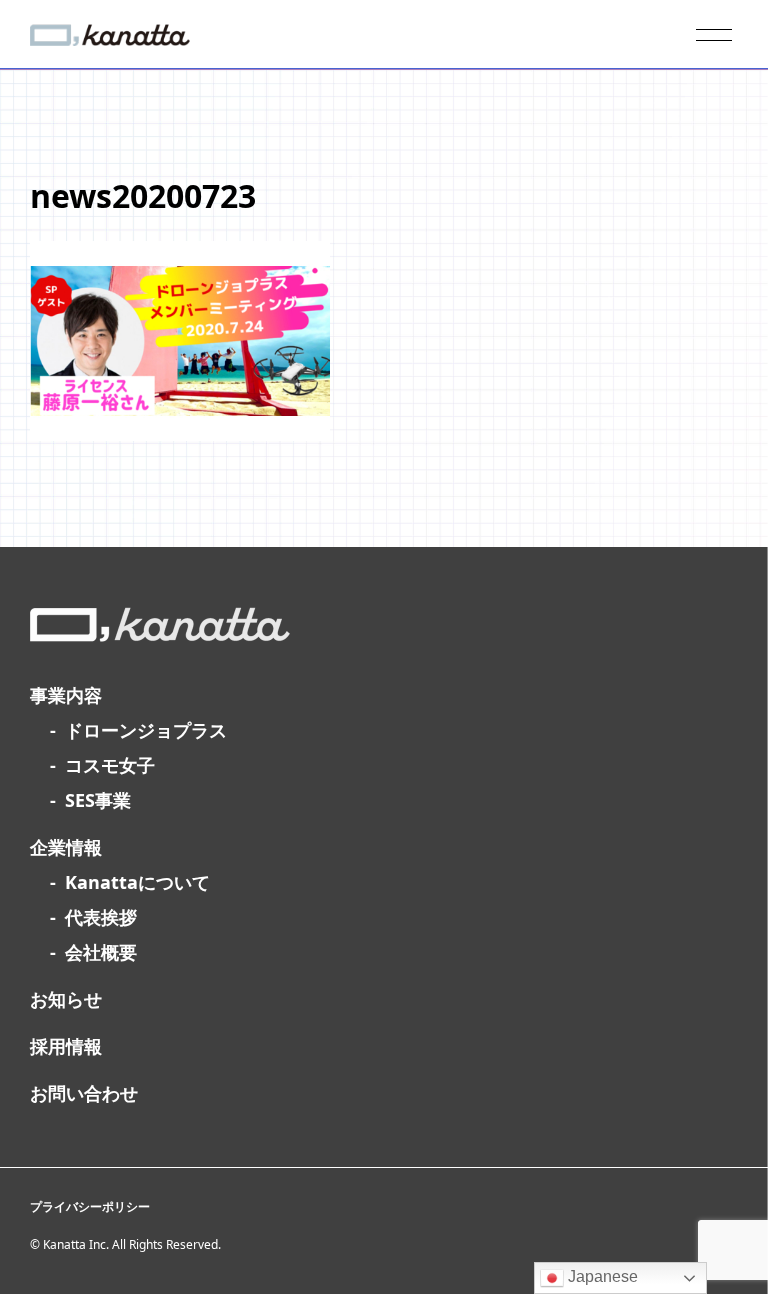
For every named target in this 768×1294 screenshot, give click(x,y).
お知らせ (66, 999)
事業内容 (66, 695)
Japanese (601, 1276)
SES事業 (98, 800)
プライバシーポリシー (90, 1206)
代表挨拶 (101, 917)
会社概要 (101, 952)
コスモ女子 (110, 765)
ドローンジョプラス (146, 730)
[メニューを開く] (714, 35)
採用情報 (66, 1046)
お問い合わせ (84, 1093)
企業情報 (66, 847)
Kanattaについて (137, 882)
